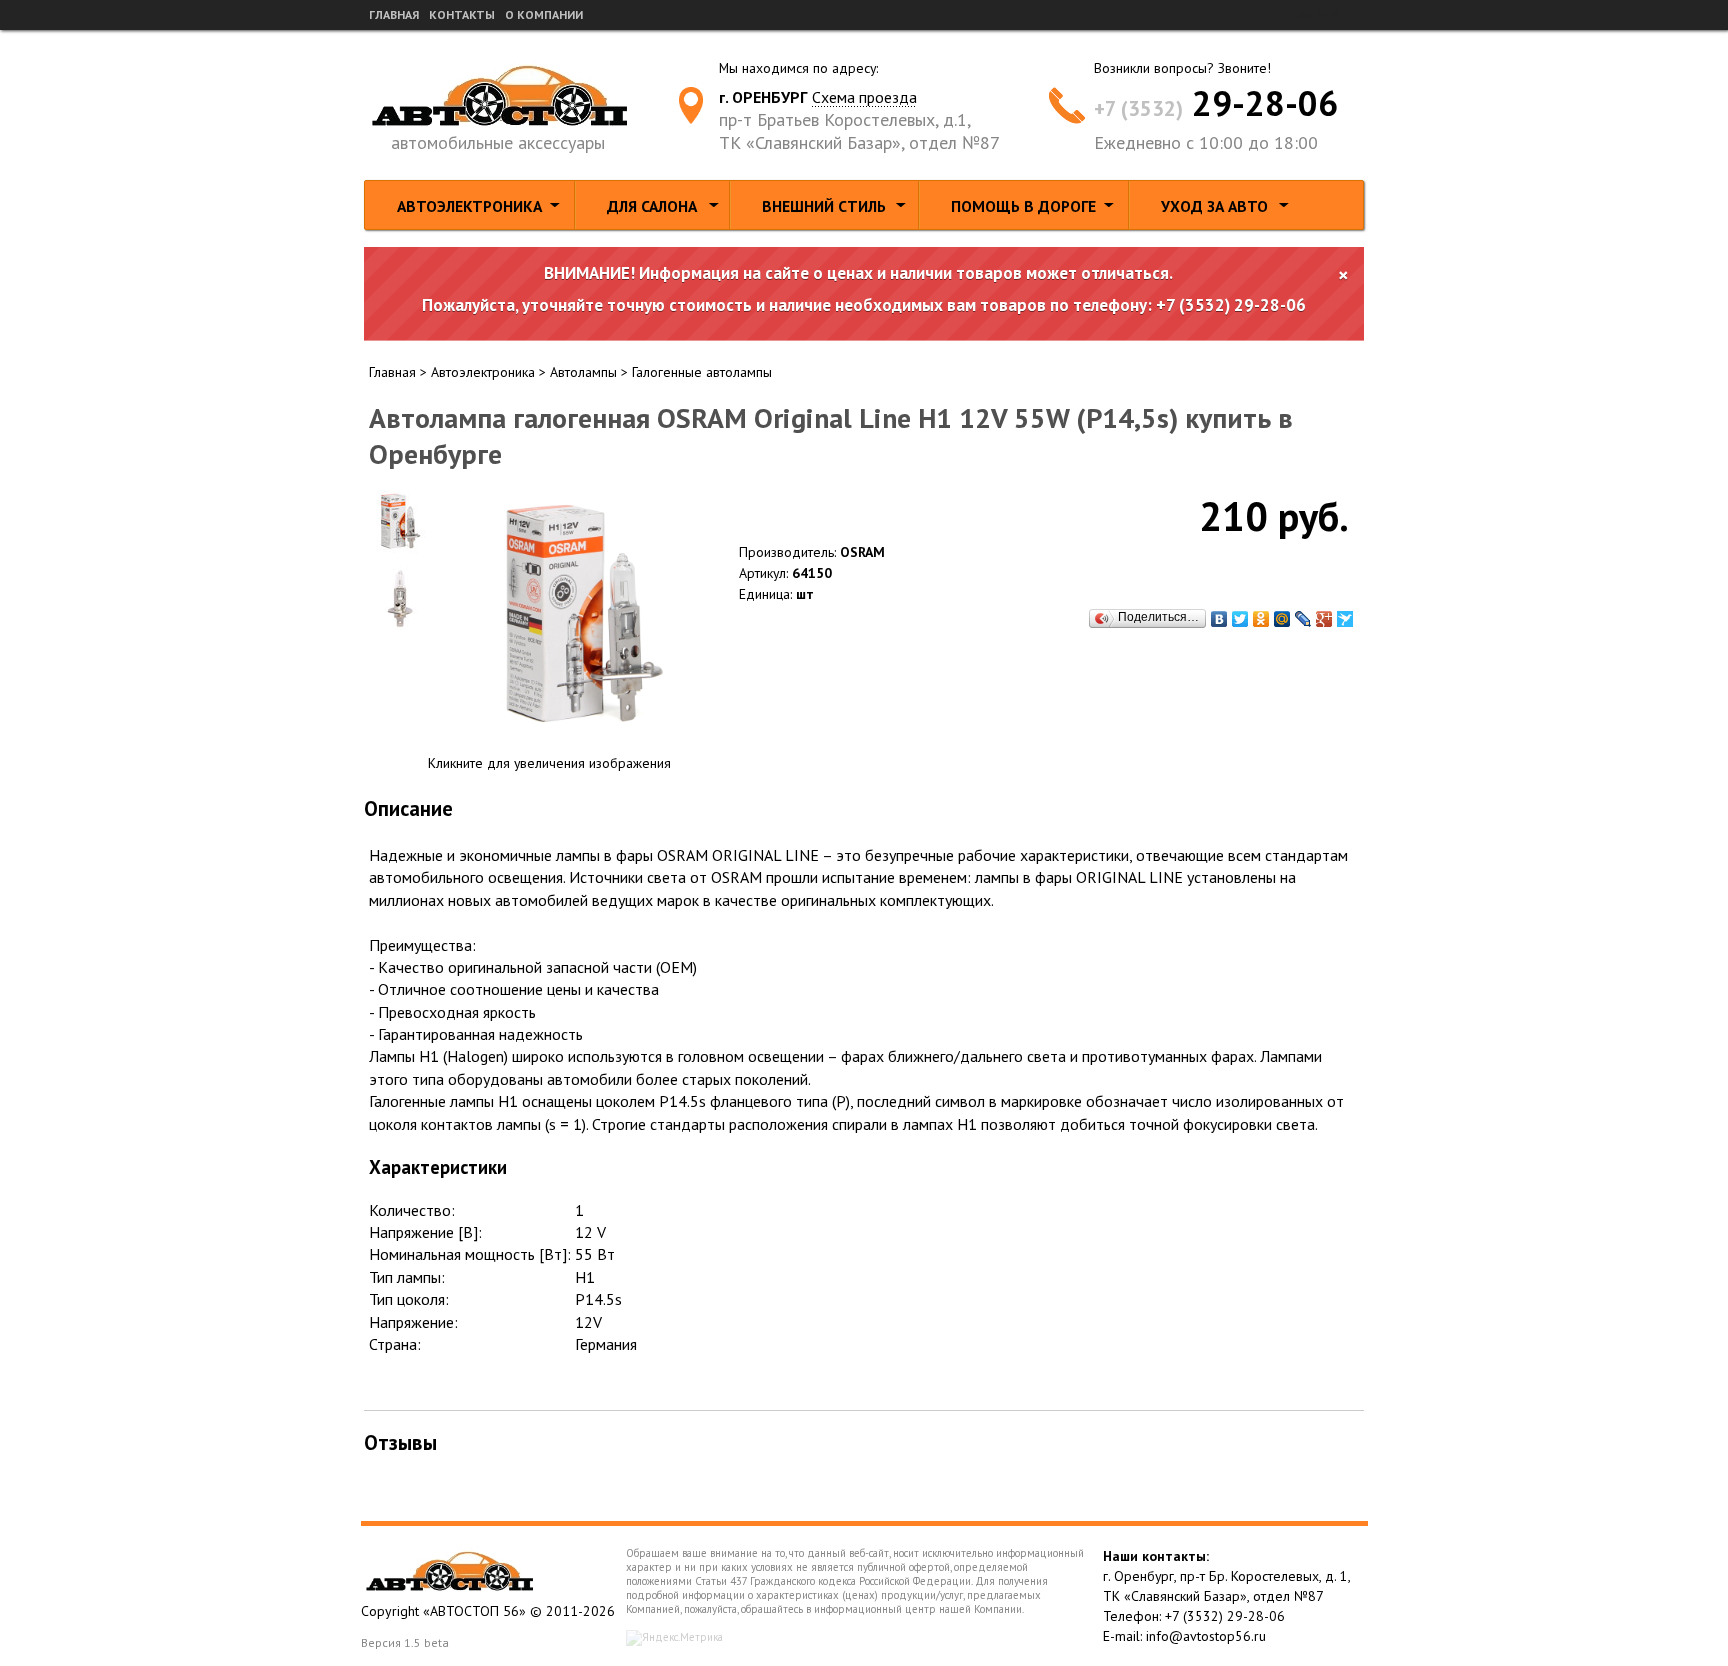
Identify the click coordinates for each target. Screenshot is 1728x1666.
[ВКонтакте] (1219, 619)
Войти (1317, 14)
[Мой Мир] (1282, 619)
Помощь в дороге (1023, 206)
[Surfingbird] (1345, 619)
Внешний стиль (824, 206)
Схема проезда (864, 97)
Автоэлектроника (469, 206)
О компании (544, 14)
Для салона (652, 206)
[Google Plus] (1324, 619)
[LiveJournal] (1303, 619)
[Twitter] (1240, 619)
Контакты (462, 14)
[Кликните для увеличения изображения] (584, 615)
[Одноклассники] (1261, 619)
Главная (394, 14)
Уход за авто (1214, 206)
